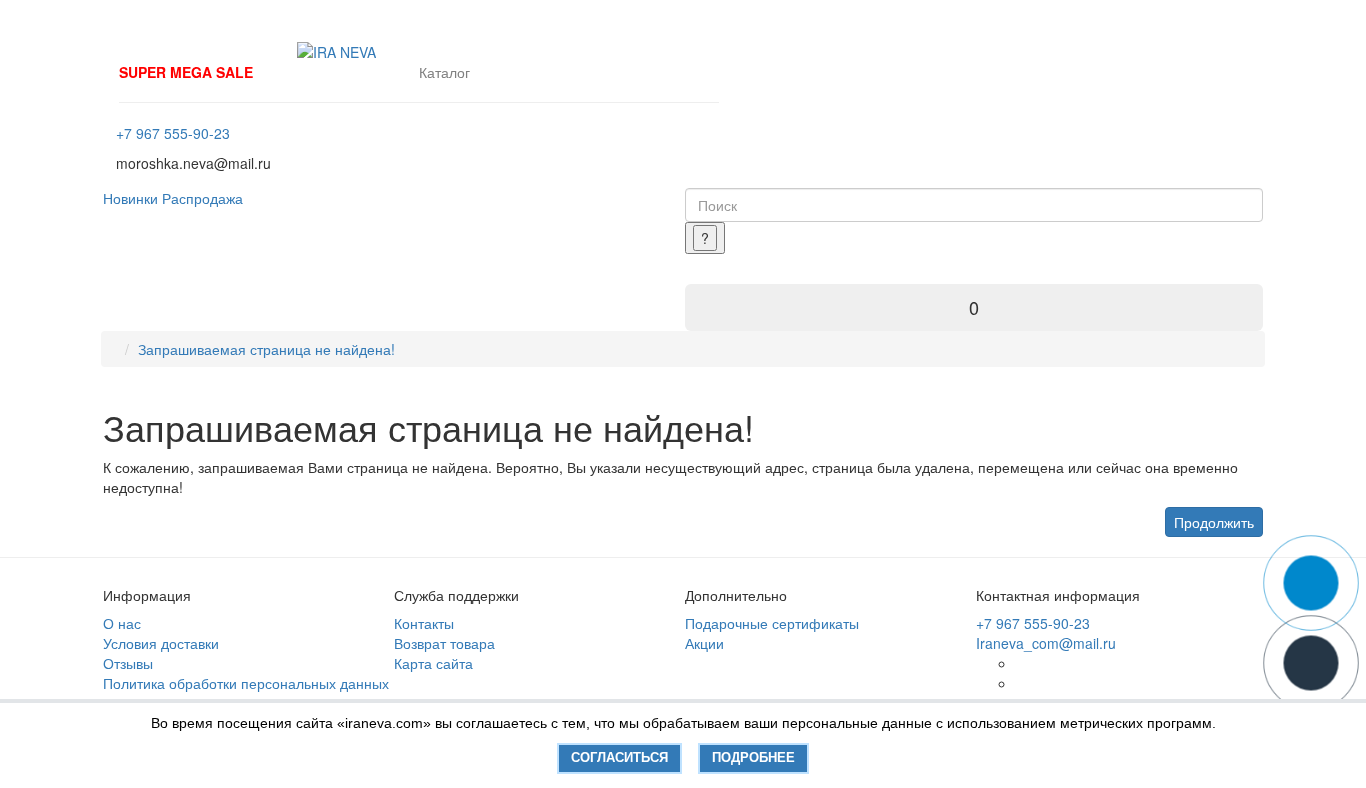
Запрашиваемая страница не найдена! (266, 349)
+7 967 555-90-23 (173, 133)
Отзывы (128, 663)
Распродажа (202, 198)
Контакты (424, 623)
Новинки (130, 198)
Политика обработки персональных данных (246, 683)
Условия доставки (161, 643)
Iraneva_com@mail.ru (1046, 643)
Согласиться (619, 757)
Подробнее (753, 757)
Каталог (444, 72)
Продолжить (1214, 522)
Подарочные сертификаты (772, 623)
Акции (704, 643)
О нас (122, 623)
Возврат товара (444, 643)
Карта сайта (433, 663)
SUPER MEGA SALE (186, 72)
